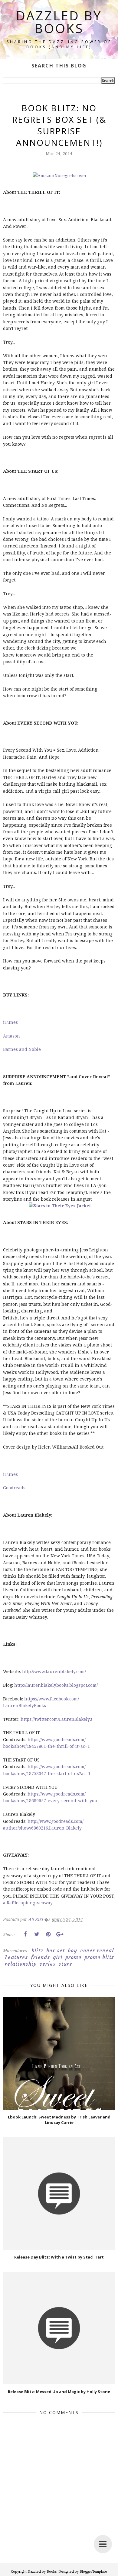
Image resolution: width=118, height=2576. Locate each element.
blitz (37, 1950)
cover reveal (97, 1950)
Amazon (11, 1036)
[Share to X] (37, 1934)
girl (58, 1957)
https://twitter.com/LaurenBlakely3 (56, 1719)
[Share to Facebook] (25, 1934)
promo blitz (99, 1957)
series (48, 1964)
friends (40, 1957)
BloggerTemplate (93, 2571)
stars (65, 1964)
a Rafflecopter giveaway (28, 1903)
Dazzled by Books (59, 22)
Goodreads (14, 1488)
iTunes (10, 1022)
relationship (21, 1964)
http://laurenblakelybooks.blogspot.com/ (56, 1685)
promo (73, 1957)
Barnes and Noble (22, 1049)
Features (16, 1957)
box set (56, 1950)
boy (72, 1950)
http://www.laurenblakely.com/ (54, 1671)
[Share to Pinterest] (48, 1934)
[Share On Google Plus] (60, 1934)
